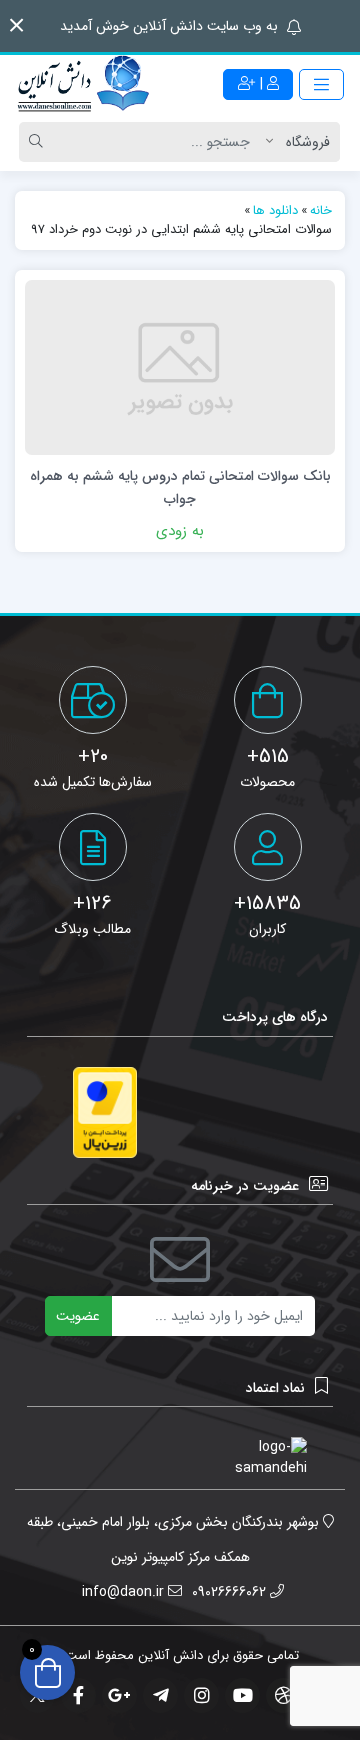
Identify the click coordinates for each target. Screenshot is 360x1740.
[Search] (39, 142)
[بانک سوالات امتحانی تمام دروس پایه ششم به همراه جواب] (180, 366)
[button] (16, 25)
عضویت (78, 1316)
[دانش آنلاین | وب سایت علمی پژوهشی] (82, 85)
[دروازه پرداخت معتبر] (105, 1112)
